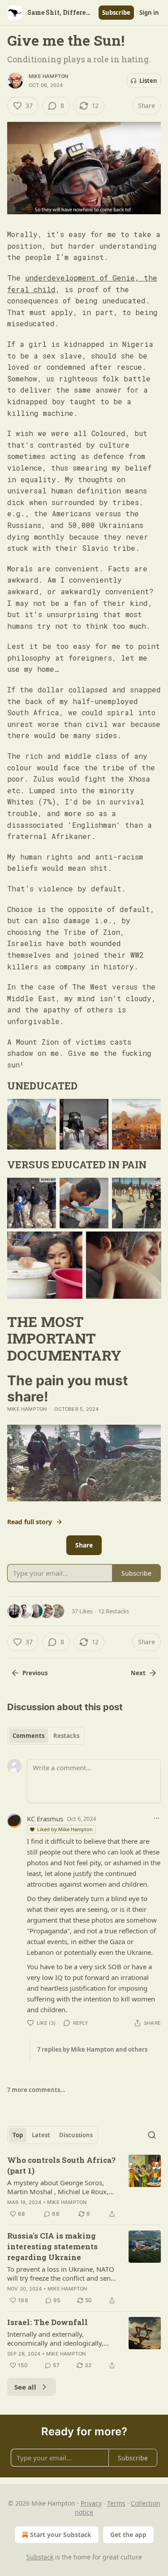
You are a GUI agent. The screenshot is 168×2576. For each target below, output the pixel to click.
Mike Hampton (48, 76)
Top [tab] (18, 2135)
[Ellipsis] (156, 1818)
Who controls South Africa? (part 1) (61, 2165)
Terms (116, 2503)
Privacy (91, 2503)
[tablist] (46, 1736)
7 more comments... (36, 2090)
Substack (40, 2557)
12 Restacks (114, 1611)
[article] (84, 2187)
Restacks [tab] (66, 1736)
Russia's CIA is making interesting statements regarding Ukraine (52, 2246)
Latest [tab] (41, 2135)
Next (138, 1673)
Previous (35, 1673)
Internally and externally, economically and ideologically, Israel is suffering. (55, 2338)
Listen (148, 81)
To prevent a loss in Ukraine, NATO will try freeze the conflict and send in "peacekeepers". (61, 2273)
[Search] (152, 2135)
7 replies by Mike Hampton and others (92, 2049)
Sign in (149, 13)
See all (25, 2387)
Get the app (128, 2535)
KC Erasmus (45, 1819)
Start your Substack (61, 2535)
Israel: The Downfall (47, 2322)
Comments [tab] (28, 1736)
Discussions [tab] (76, 2135)
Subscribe (116, 13)
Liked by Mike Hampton (65, 1829)
